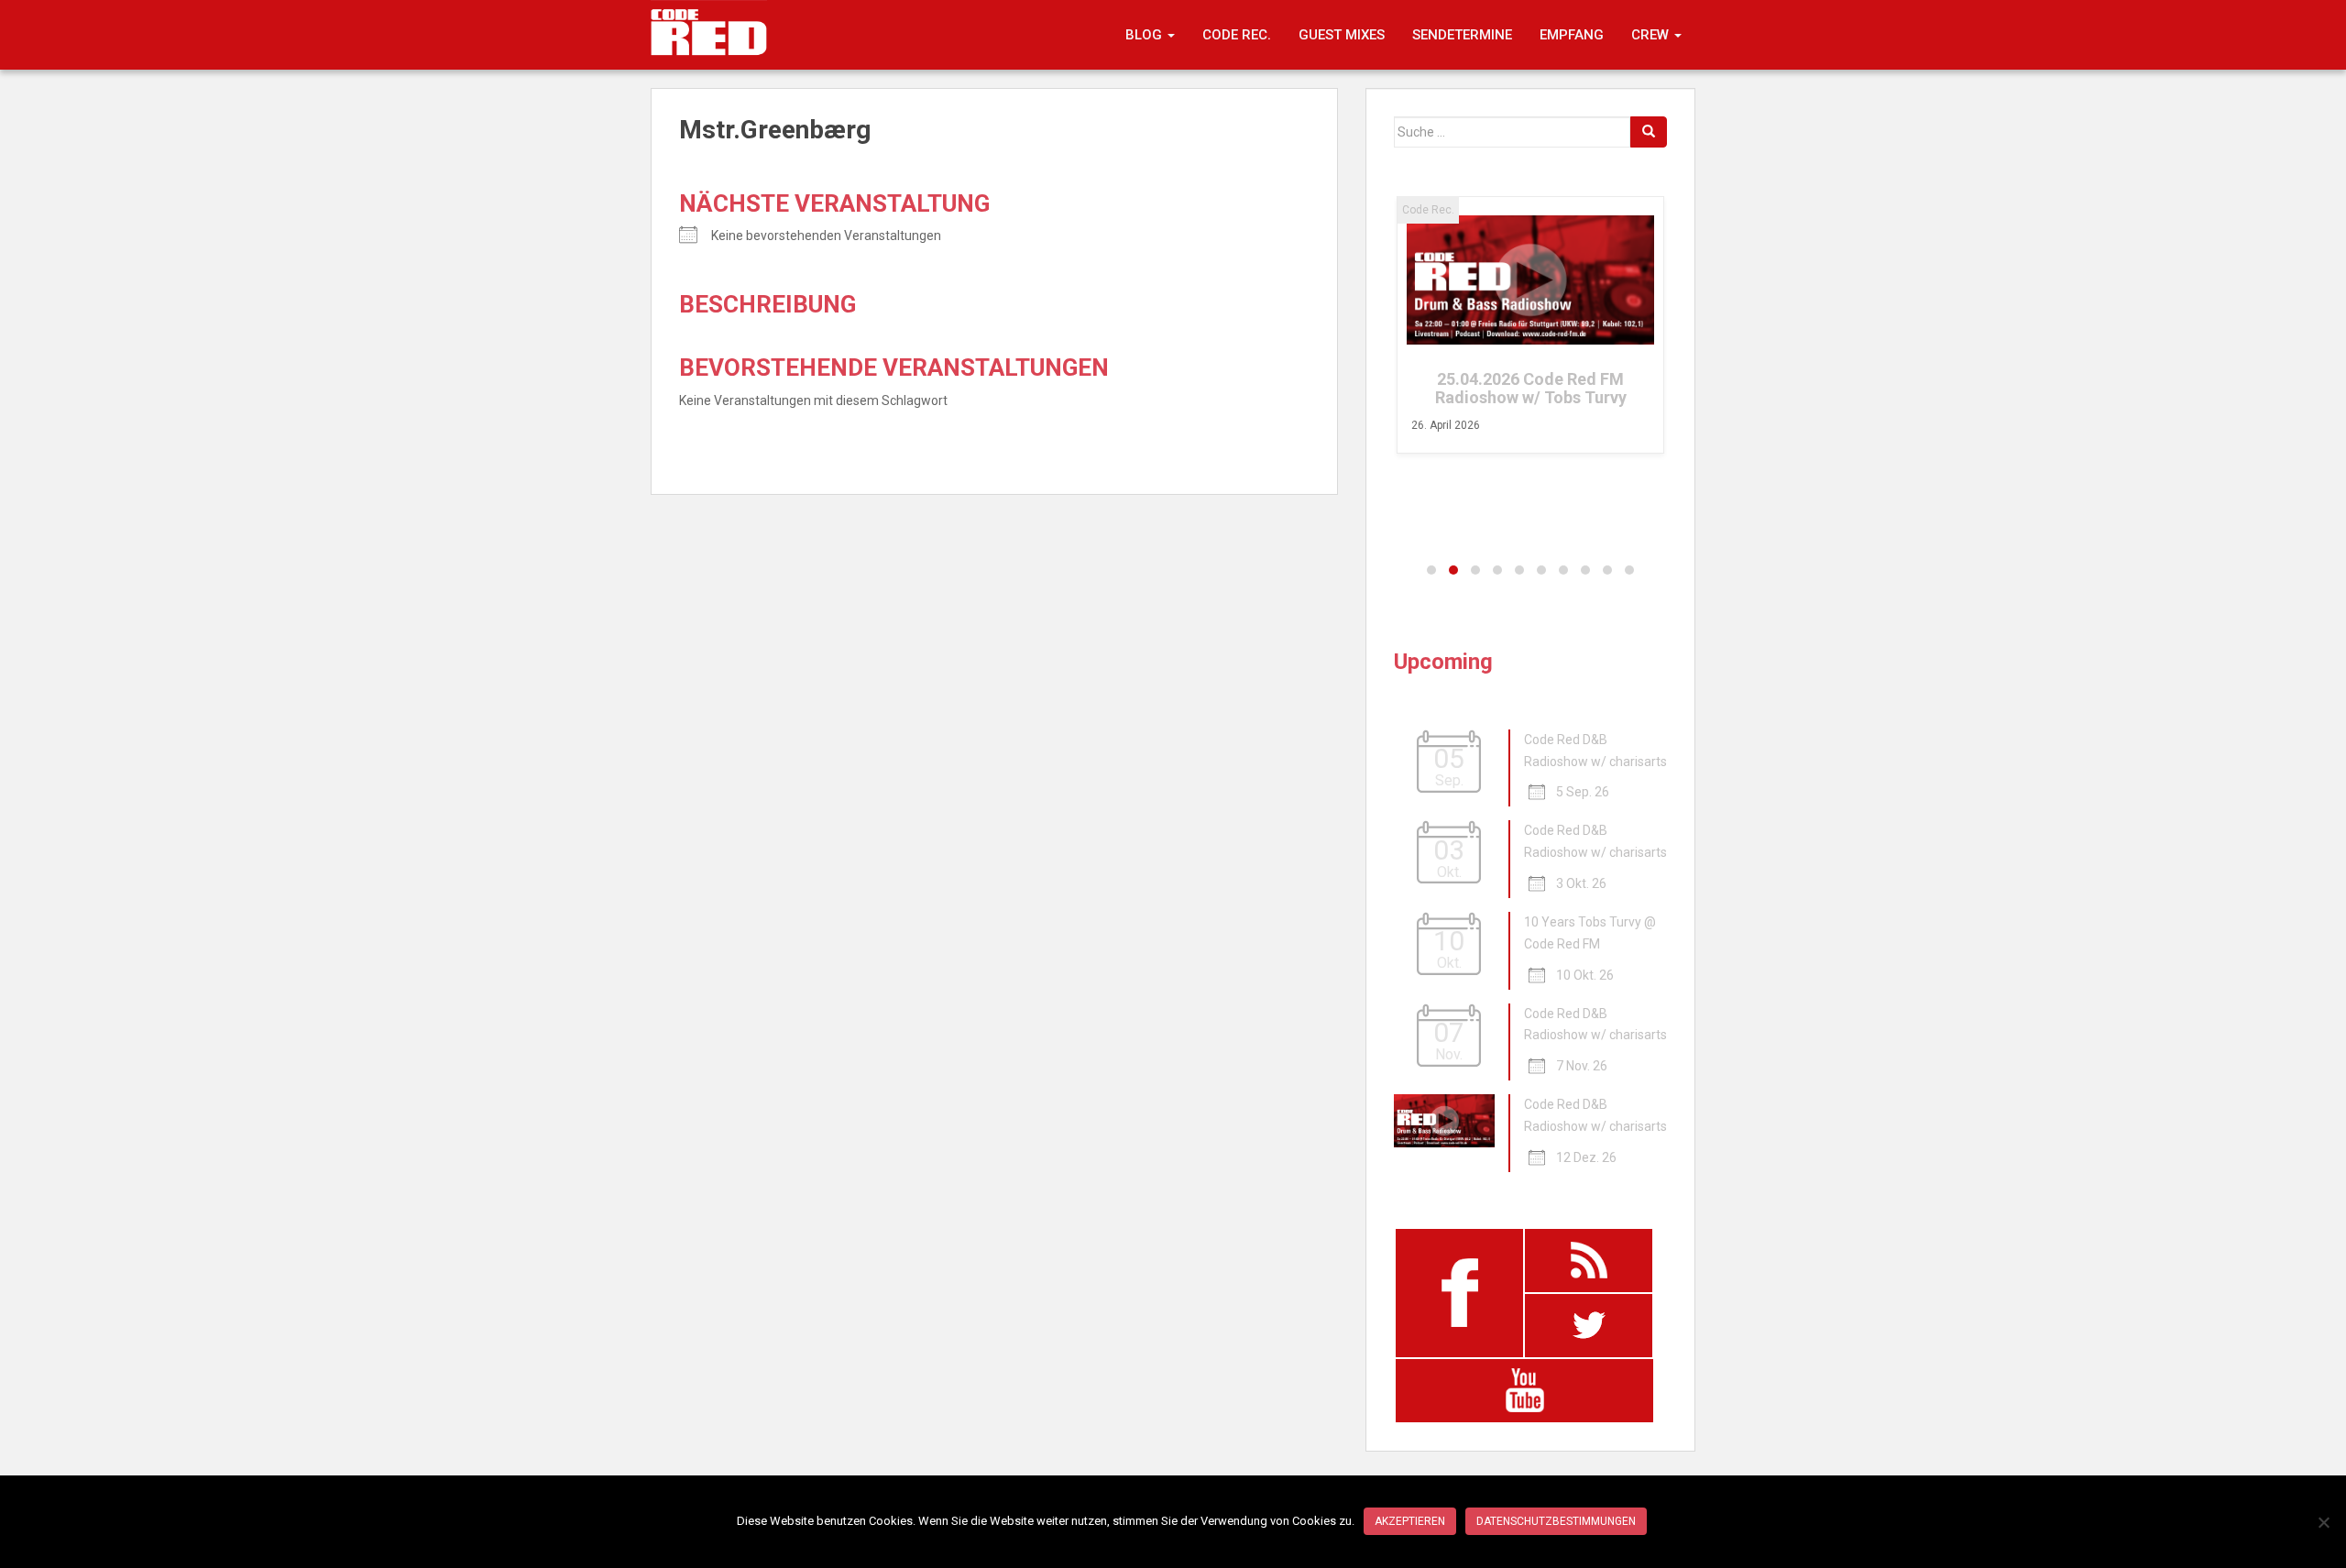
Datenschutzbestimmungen (1556, 1521)
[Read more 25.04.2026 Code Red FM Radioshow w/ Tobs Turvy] (1530, 280)
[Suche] (1649, 132)
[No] (2323, 1522)
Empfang (1572, 35)
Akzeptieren (1410, 1521)
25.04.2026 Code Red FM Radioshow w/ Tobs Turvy (1531, 388)
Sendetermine (1462, 35)
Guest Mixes (1342, 35)
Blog (1146, 35)
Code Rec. (1237, 35)
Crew (1652, 35)
